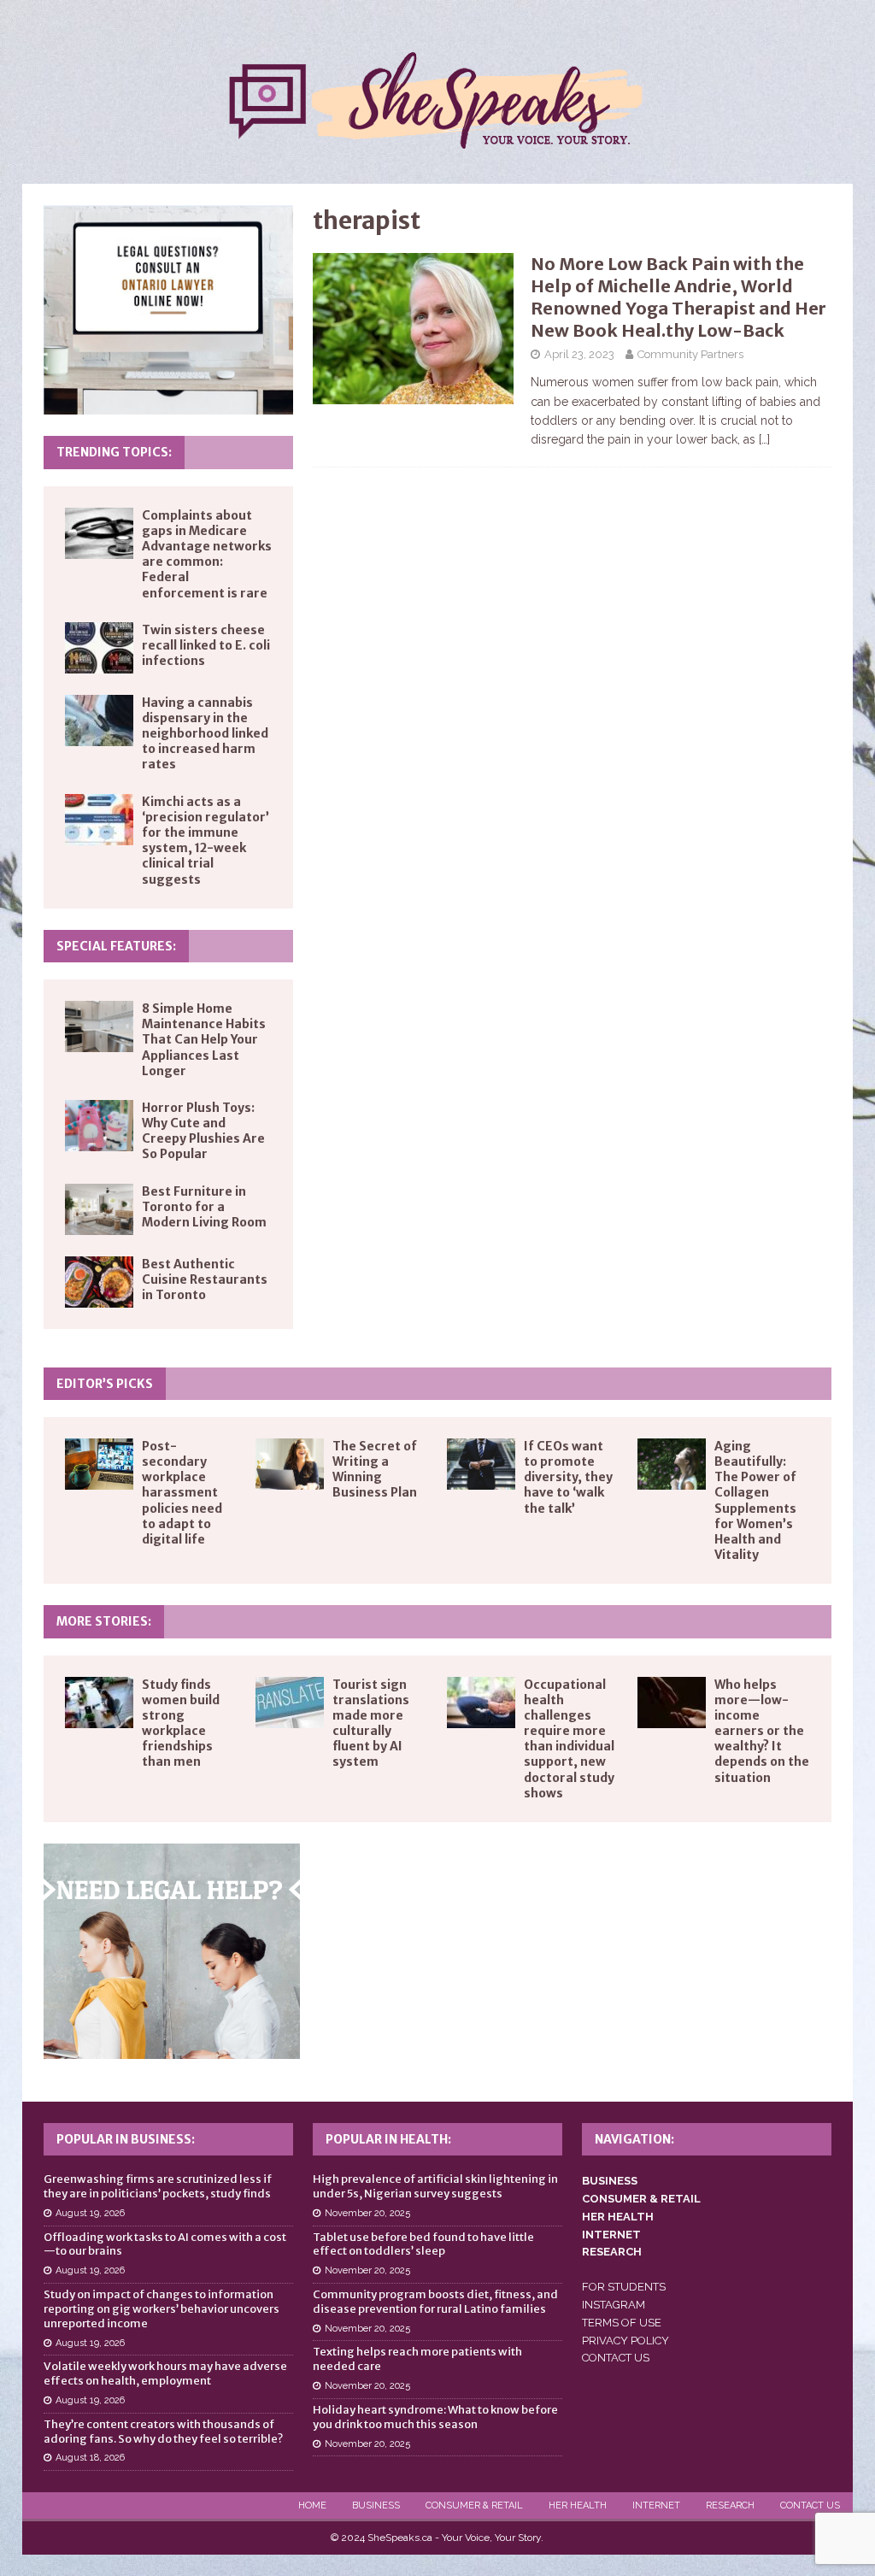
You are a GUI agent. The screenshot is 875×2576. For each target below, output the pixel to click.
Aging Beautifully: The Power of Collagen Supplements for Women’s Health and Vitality (755, 1500)
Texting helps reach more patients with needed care (417, 2359)
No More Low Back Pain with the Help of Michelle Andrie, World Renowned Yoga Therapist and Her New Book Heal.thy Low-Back (678, 297)
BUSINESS (610, 2181)
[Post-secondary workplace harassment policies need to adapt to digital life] (99, 1464)
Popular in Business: (126, 2139)
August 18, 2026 (90, 2458)
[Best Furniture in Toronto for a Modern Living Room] (99, 1209)
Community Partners (690, 354)
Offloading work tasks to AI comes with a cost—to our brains (165, 2244)
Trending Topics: (114, 452)
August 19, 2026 (90, 2213)
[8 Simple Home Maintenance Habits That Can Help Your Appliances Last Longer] (99, 1026)
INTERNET (611, 2235)
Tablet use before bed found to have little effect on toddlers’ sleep (423, 2244)
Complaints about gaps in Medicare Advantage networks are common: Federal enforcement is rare (207, 554)
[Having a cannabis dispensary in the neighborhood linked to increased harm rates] (99, 720)
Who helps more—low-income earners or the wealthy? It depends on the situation (762, 1731)
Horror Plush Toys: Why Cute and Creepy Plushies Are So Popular (203, 1131)
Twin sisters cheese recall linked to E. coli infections (206, 645)
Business (376, 2505)
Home (312, 2505)
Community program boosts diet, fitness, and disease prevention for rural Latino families (435, 2302)
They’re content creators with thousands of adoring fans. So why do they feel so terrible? (163, 2432)
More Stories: (104, 1621)
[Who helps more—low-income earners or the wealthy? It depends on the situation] (672, 1703)
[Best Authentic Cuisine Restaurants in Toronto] (99, 1282)
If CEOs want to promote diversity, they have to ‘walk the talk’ (568, 1477)
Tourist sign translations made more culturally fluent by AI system (371, 1723)
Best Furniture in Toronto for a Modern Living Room (204, 1207)
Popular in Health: (388, 2139)
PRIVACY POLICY (625, 2341)
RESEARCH (612, 2252)
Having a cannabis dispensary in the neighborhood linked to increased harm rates (205, 734)
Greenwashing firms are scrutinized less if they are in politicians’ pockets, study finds (158, 2186)
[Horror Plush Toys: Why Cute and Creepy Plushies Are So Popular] (99, 1126)
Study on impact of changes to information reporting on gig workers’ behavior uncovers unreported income (161, 2309)
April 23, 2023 (579, 354)
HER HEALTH (618, 2217)
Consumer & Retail (474, 2505)
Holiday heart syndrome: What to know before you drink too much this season (435, 2417)
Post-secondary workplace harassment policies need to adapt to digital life (182, 1493)
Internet (656, 2505)
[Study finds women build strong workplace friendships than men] (99, 1703)
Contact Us (810, 2505)
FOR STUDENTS (624, 2287)
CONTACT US (616, 2358)
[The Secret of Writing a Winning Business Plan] (290, 1464)
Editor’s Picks (105, 1384)
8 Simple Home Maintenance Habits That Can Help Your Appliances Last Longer (204, 1040)
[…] (764, 439)
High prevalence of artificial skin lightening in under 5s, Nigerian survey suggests (435, 2186)
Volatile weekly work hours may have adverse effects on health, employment (165, 2373)
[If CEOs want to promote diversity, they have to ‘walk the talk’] (481, 1464)
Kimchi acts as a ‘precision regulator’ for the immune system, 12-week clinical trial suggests (206, 841)
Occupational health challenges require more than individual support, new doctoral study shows (569, 1739)
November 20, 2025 (367, 2213)
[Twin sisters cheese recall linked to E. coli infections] (99, 648)
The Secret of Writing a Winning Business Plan (375, 1470)
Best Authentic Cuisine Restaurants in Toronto (205, 1279)
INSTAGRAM (614, 2305)
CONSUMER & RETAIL (641, 2199)
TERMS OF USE (622, 2323)
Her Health (578, 2505)
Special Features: (116, 946)
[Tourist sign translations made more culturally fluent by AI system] (290, 1703)
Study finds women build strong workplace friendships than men (181, 1723)
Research (730, 2505)
